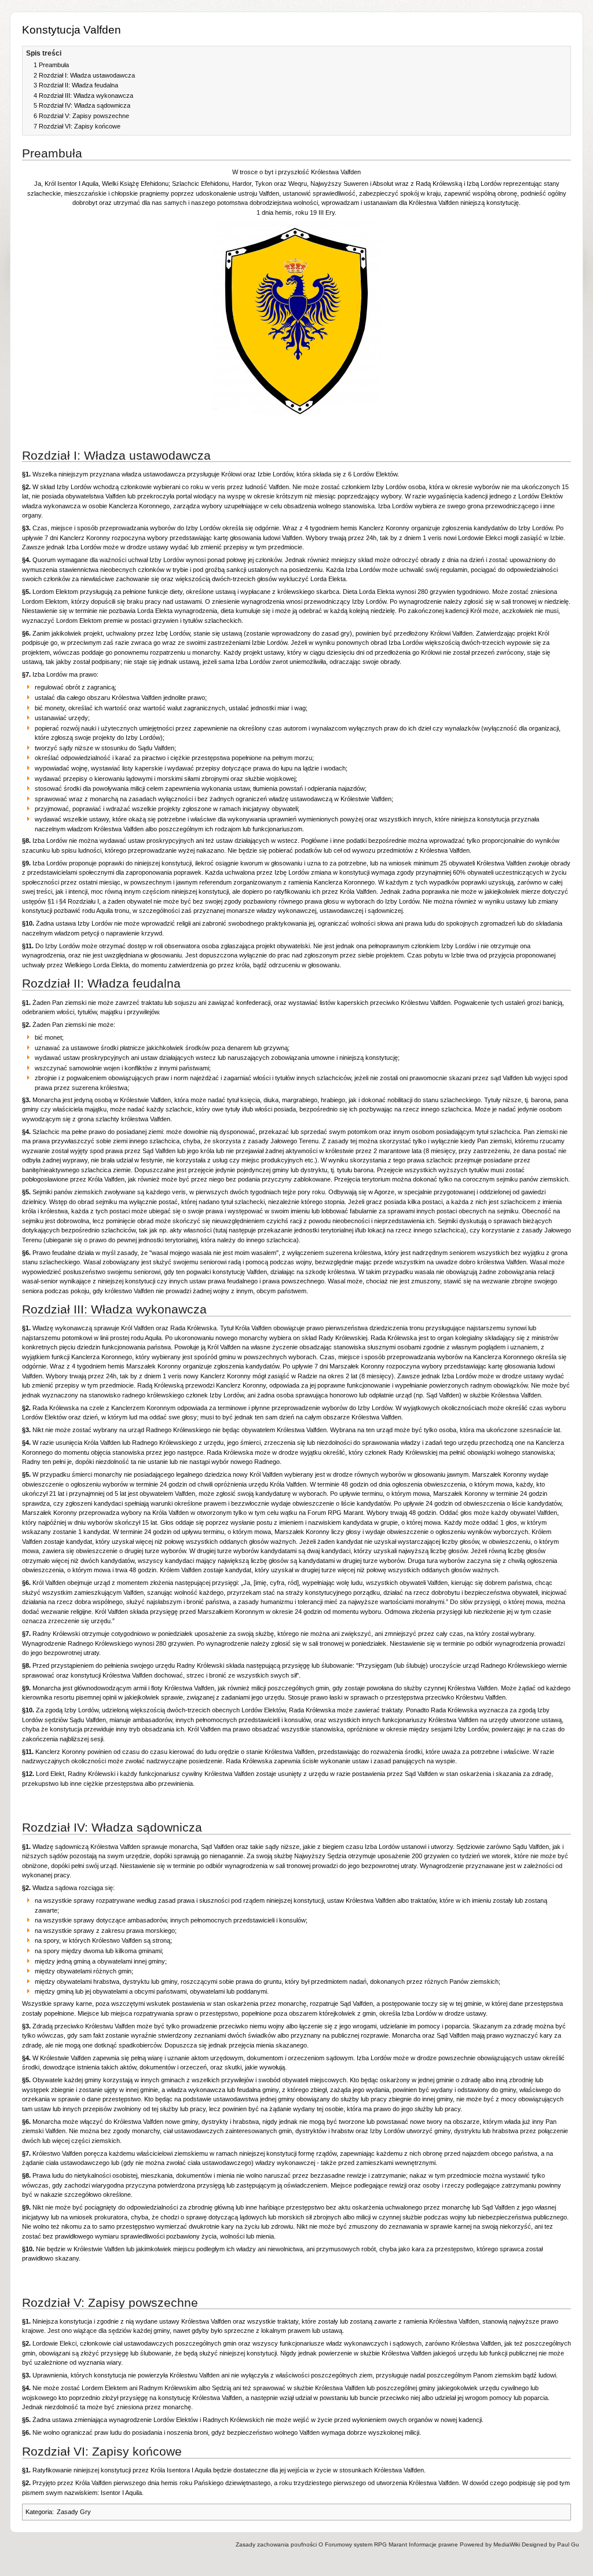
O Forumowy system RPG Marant (363, 2544)
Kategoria (39, 2512)
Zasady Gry (74, 2512)
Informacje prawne (433, 2544)
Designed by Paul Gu (550, 2544)
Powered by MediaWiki (490, 2544)
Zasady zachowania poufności (276, 2544)
